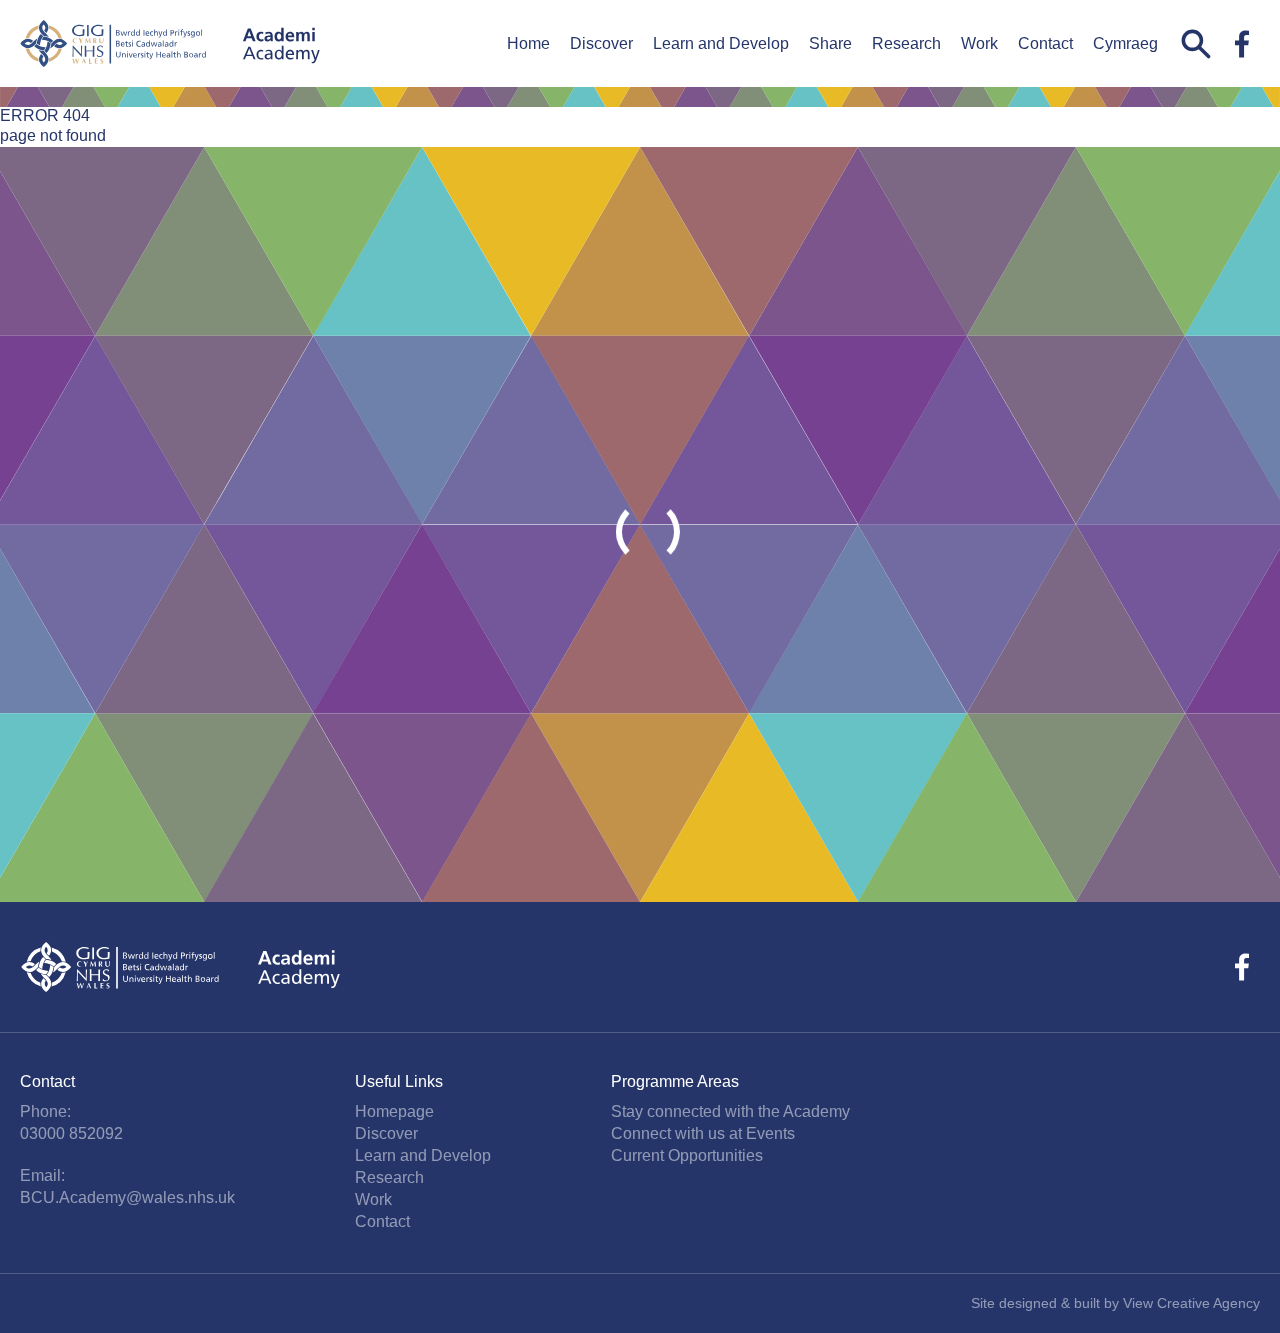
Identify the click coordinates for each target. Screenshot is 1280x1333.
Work (979, 43)
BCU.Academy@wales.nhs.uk (127, 1197)
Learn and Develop (721, 43)
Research (906, 43)
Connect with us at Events (703, 1133)
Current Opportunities (687, 1155)
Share (830, 43)
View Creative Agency (1191, 1303)
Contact (1045, 43)
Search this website (1196, 44)
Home (528, 43)
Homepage (394, 1111)
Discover (601, 43)
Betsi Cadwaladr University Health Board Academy (170, 43)
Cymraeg (1125, 43)
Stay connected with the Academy (730, 1111)
